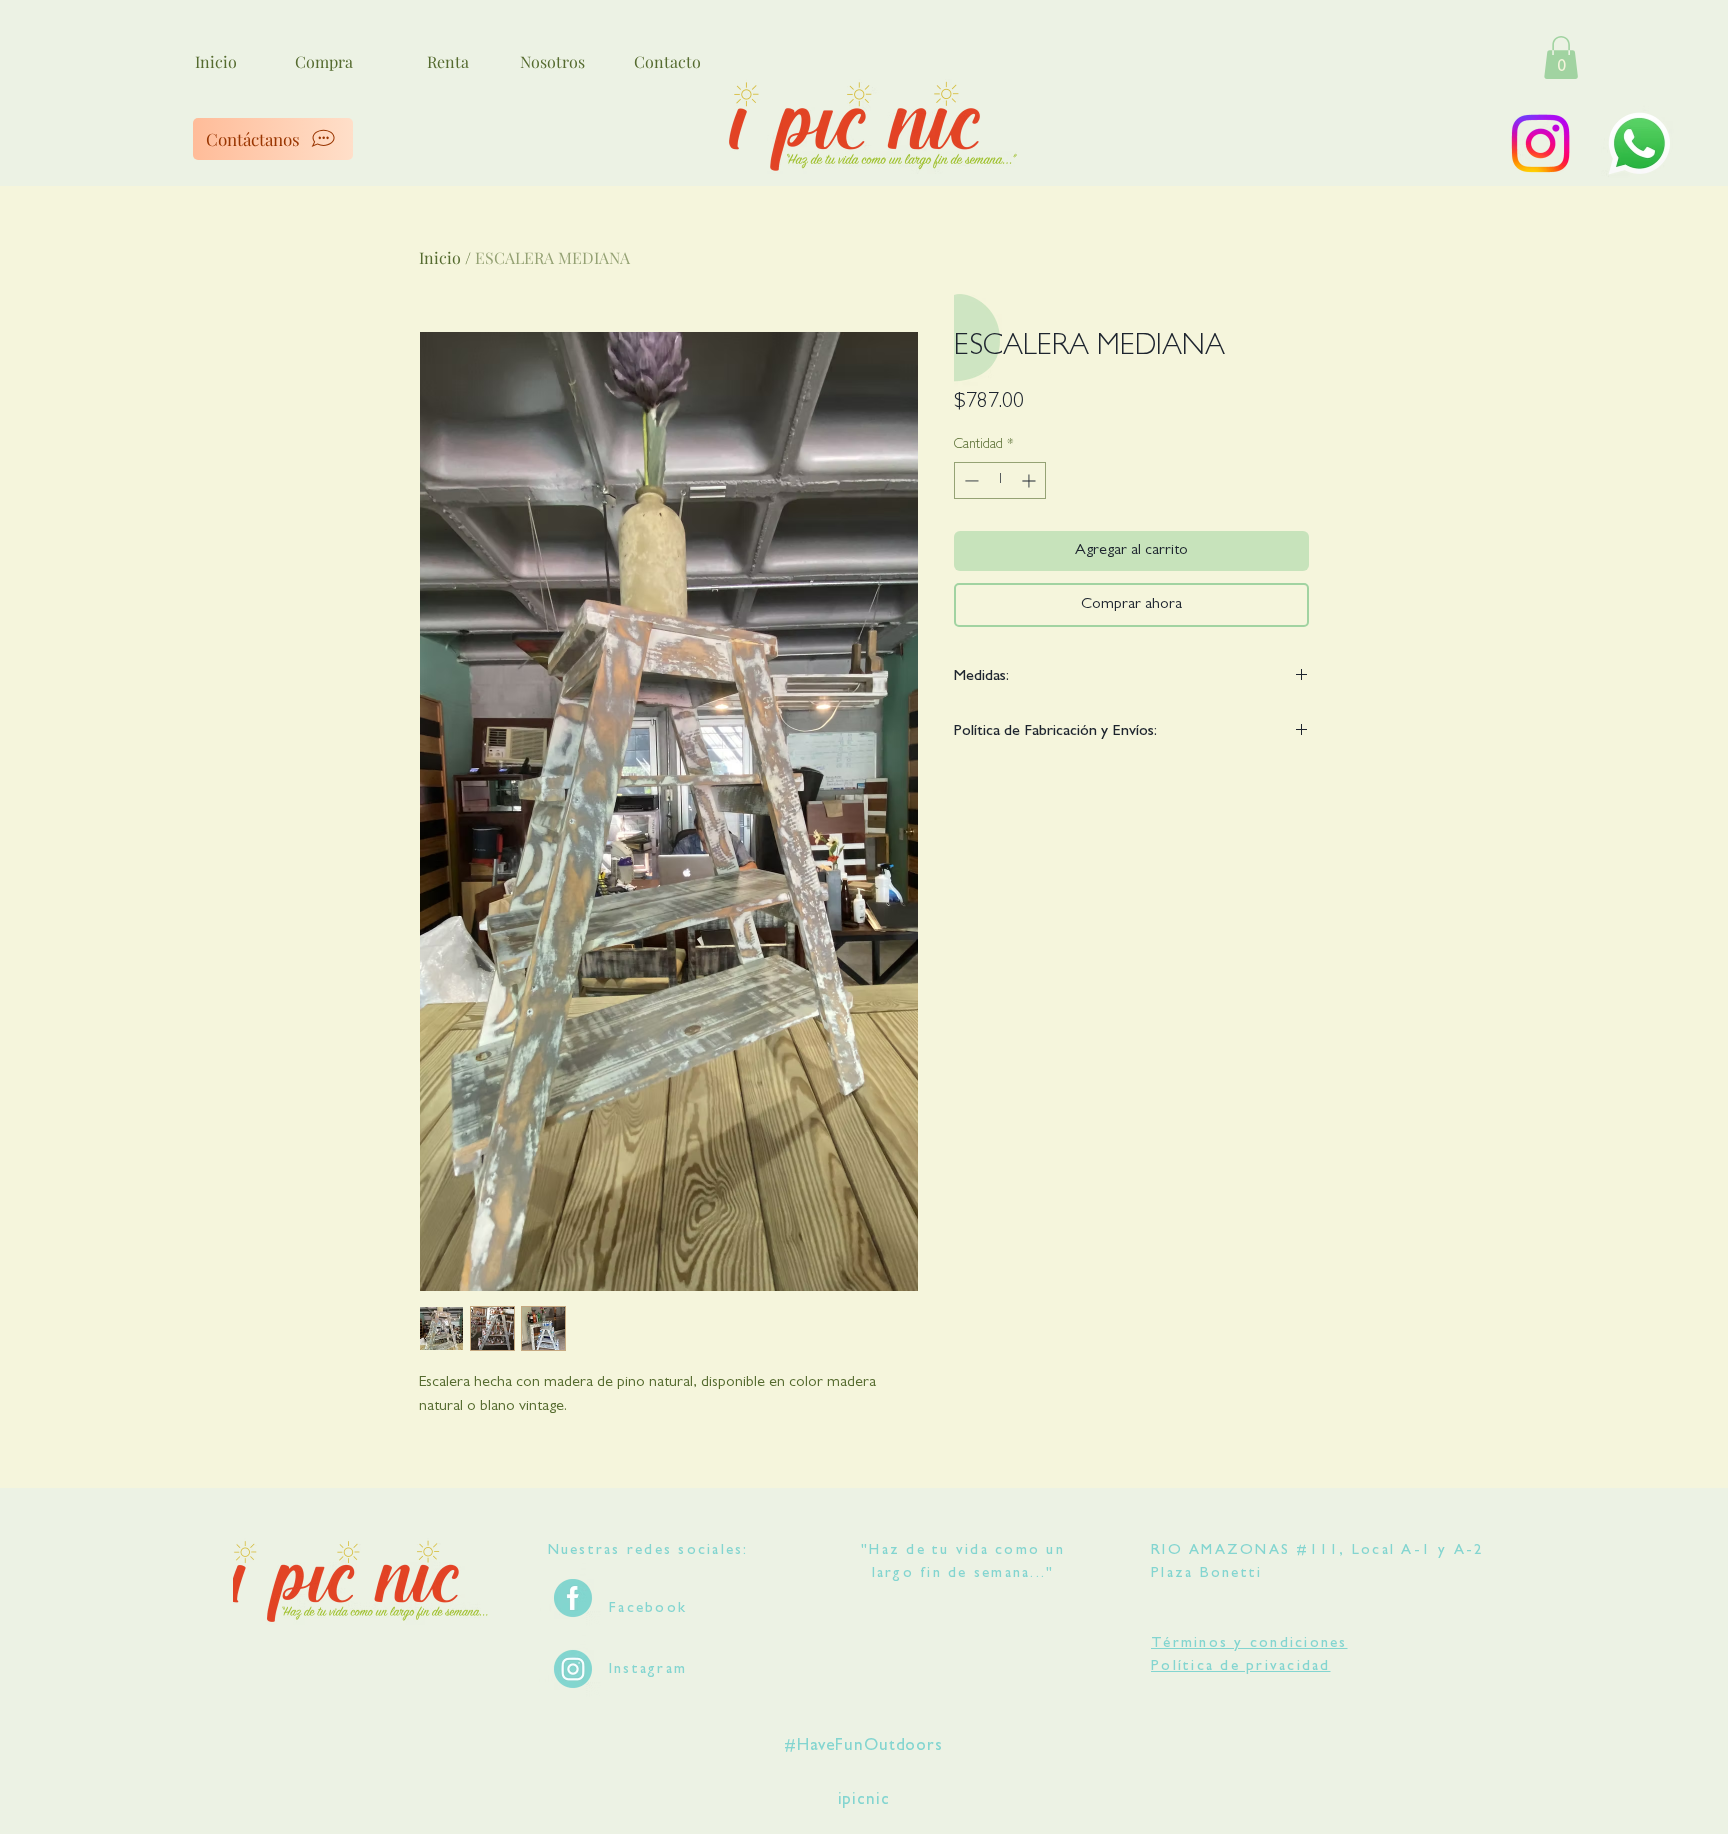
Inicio (440, 257)
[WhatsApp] (1639, 143)
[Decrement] (969, 480)
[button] (1561, 57)
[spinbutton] (1000, 480)
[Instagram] (1540, 143)
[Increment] (1030, 480)
